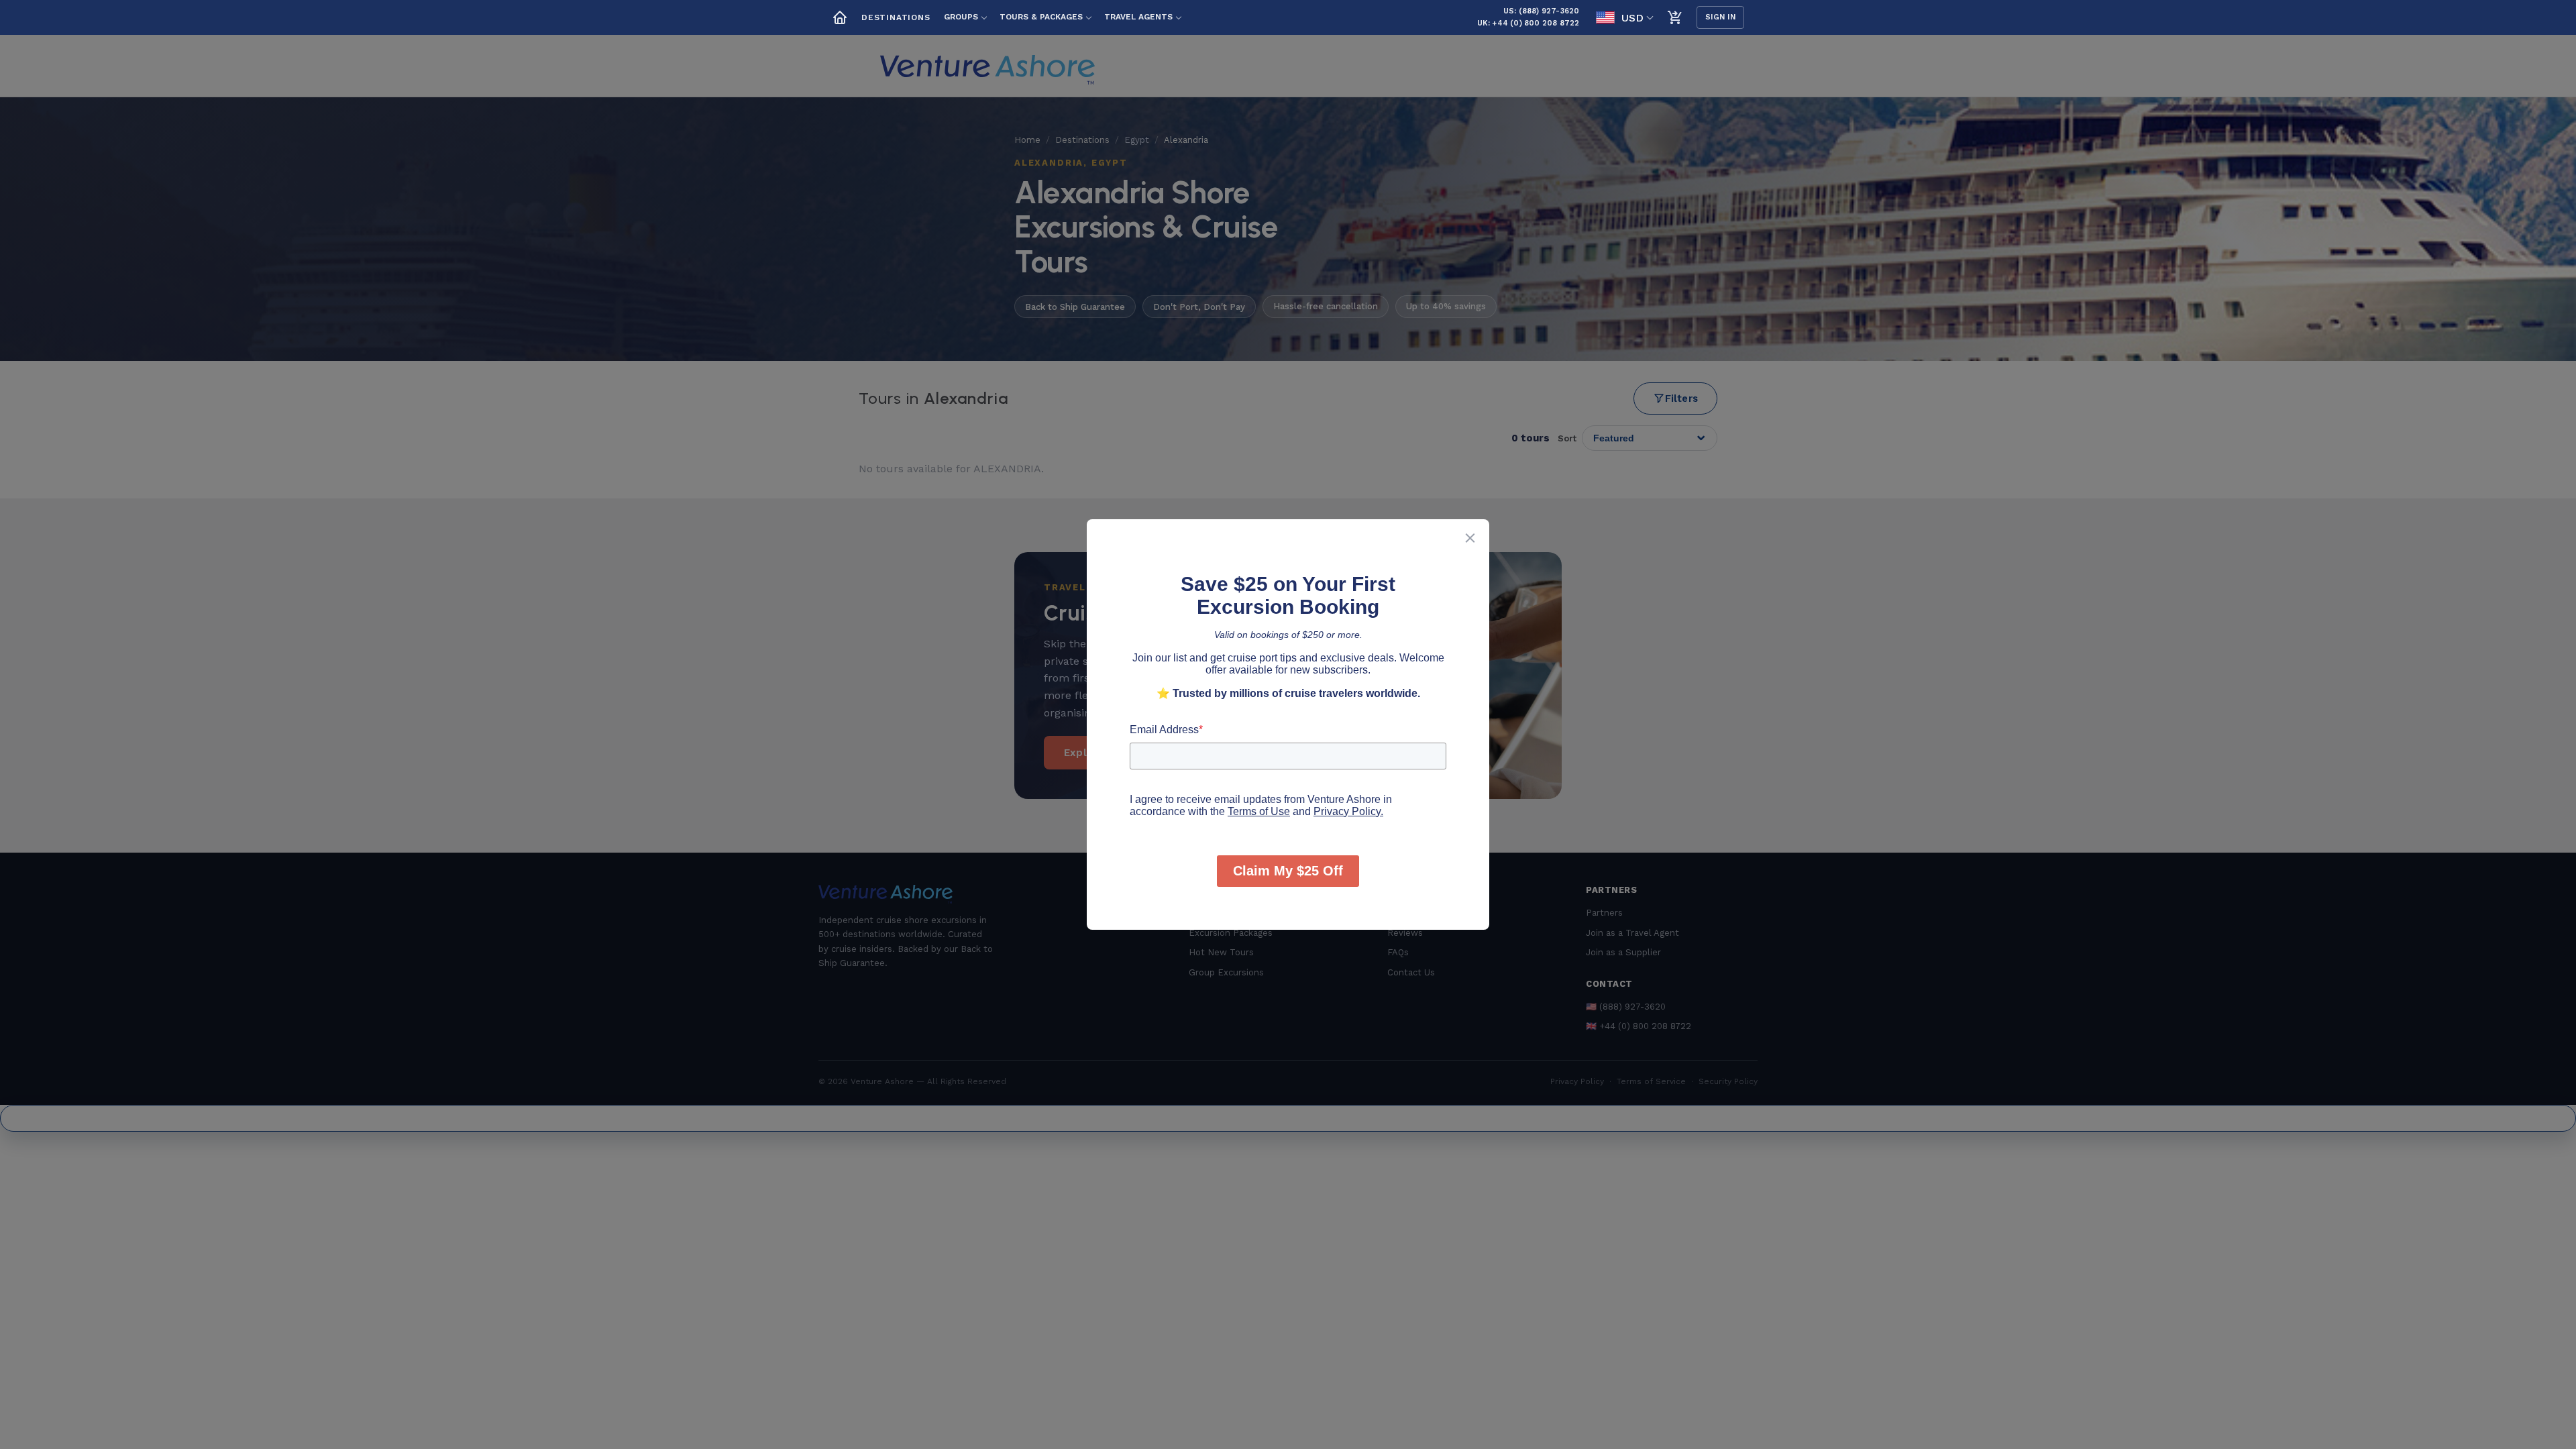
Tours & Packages (1041, 17)
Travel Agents (1138, 17)
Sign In (1721, 17)
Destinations (896, 17)
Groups (961, 17)
